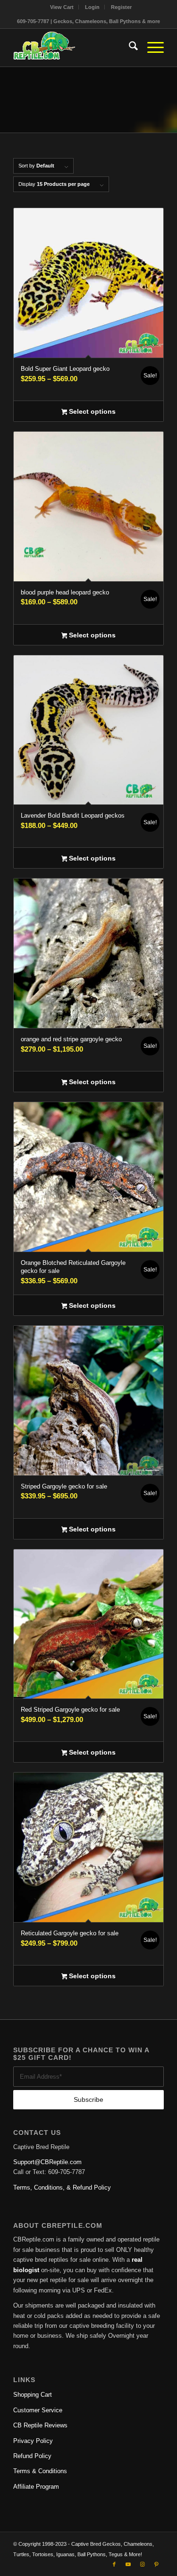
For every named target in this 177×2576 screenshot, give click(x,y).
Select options (91, 411)
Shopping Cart (33, 2395)
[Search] (129, 48)
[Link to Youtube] (128, 2564)
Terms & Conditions (40, 2471)
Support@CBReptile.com (47, 2162)
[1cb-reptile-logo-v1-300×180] (73, 48)
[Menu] (151, 48)
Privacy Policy (33, 2441)
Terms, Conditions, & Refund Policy (62, 2187)
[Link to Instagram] (143, 2564)
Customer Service (38, 2410)
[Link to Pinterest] (157, 2564)
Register (121, 7)
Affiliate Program (36, 2487)
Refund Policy (32, 2456)
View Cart (62, 7)
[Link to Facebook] (114, 2564)
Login (92, 7)
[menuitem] (62, 7)
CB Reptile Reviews (40, 2425)
